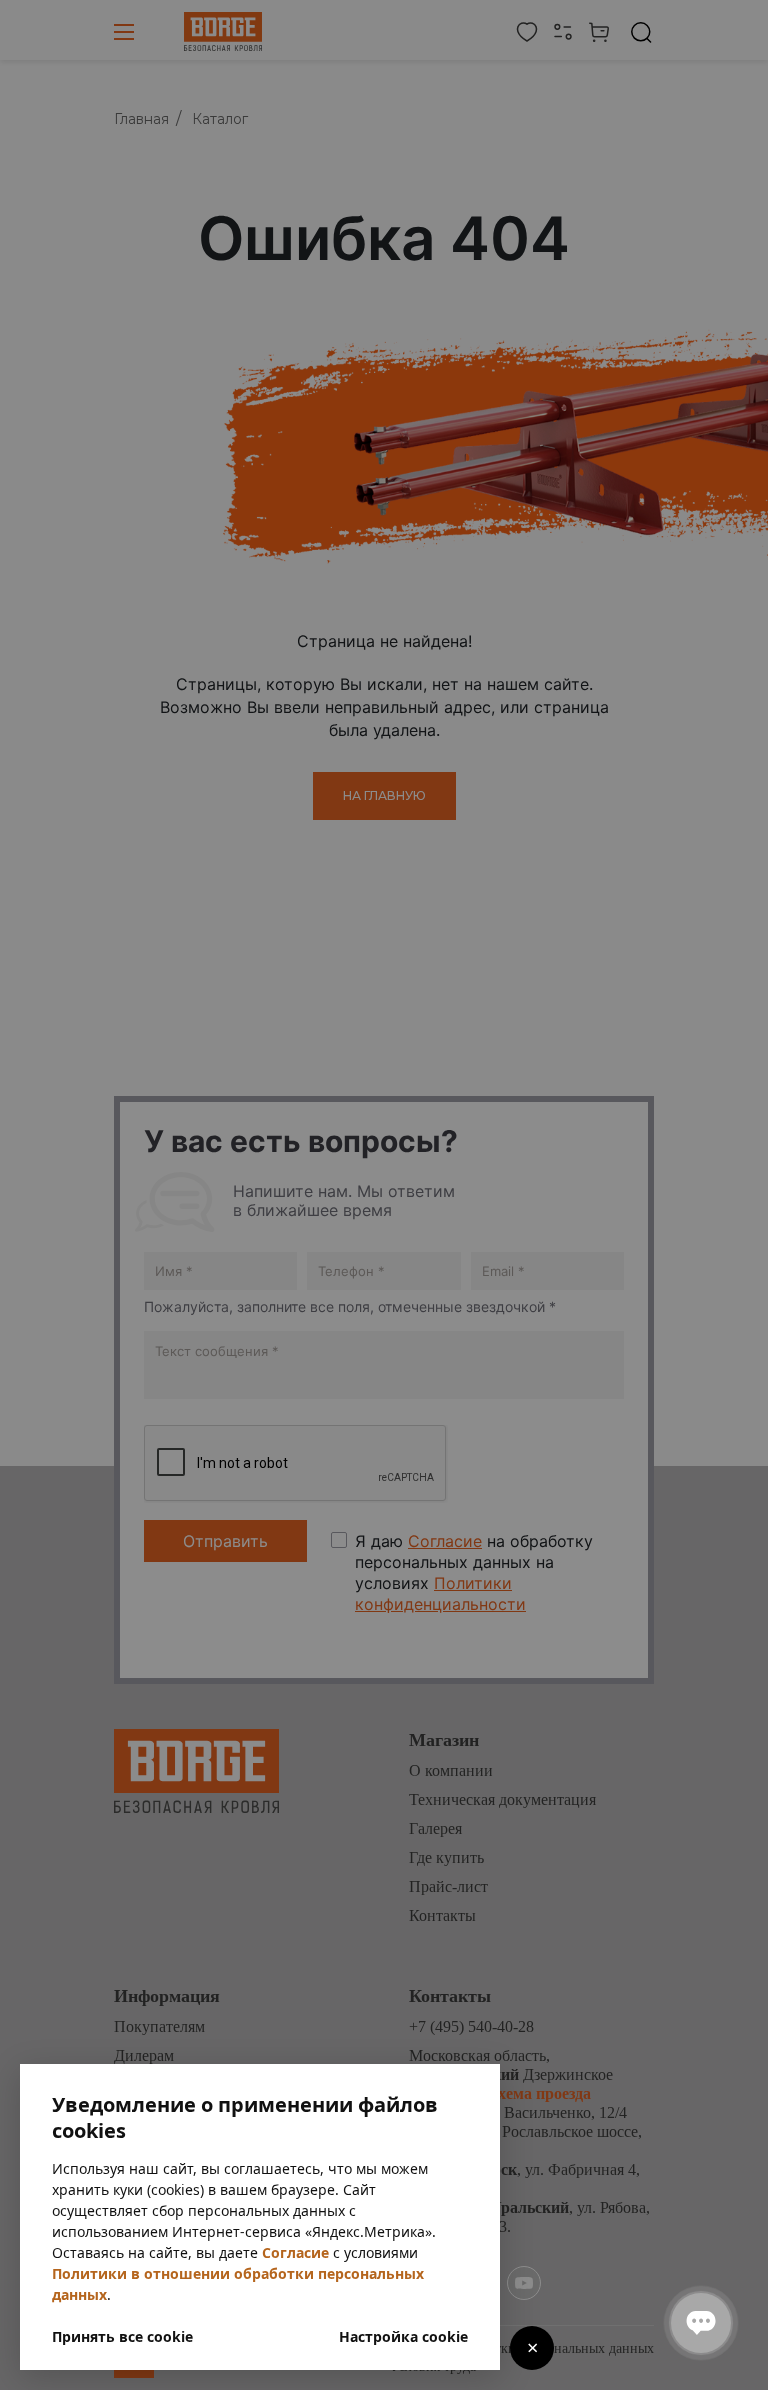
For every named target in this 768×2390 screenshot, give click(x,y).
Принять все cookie (122, 2336)
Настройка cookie (403, 2336)
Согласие (295, 2252)
